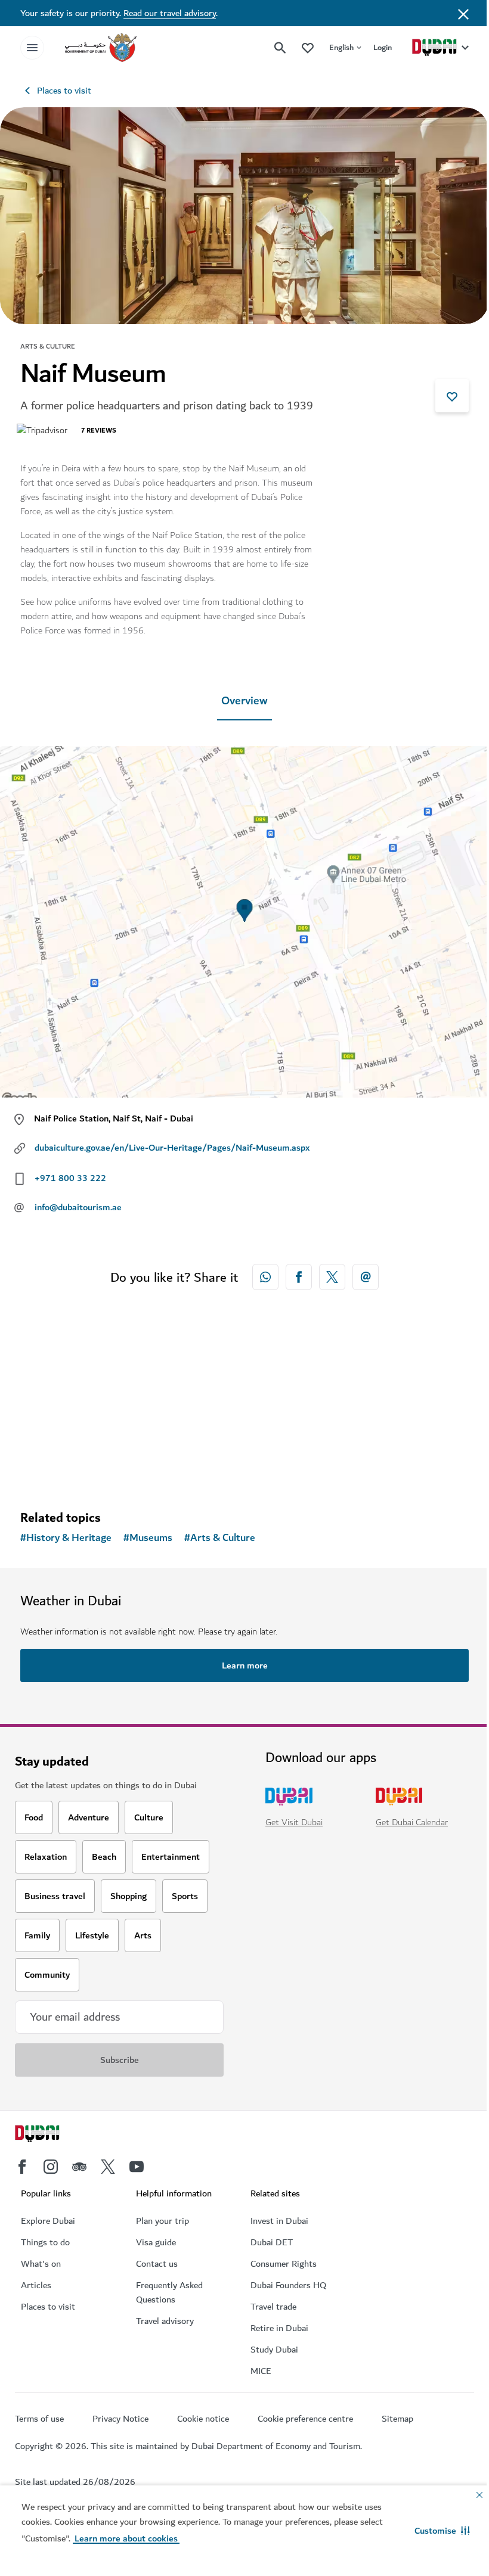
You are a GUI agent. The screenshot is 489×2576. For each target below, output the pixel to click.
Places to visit (64, 91)
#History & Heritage (66, 1538)
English (341, 47)
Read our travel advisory (170, 13)
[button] (442, 2531)
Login (383, 47)
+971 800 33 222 (70, 1178)
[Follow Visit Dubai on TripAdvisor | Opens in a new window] (79, 2167)
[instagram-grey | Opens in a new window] (51, 2167)
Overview (244, 701)
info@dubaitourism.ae (78, 1207)
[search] (280, 48)
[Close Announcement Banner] (463, 13)
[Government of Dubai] (101, 48)
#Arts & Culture (220, 1538)
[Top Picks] (308, 47)
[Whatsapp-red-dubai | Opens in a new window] (265, 1277)
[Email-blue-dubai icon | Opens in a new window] (366, 1277)
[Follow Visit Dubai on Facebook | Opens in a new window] (22, 2167)
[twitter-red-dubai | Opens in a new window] (332, 1277)
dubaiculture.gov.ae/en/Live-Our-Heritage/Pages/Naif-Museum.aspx (172, 1148)
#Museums (148, 1538)
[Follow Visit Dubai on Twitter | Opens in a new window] (108, 2167)
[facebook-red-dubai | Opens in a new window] (299, 1277)
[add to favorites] (452, 396)
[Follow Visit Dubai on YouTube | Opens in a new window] (137, 2167)
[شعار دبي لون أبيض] (51, 2135)
